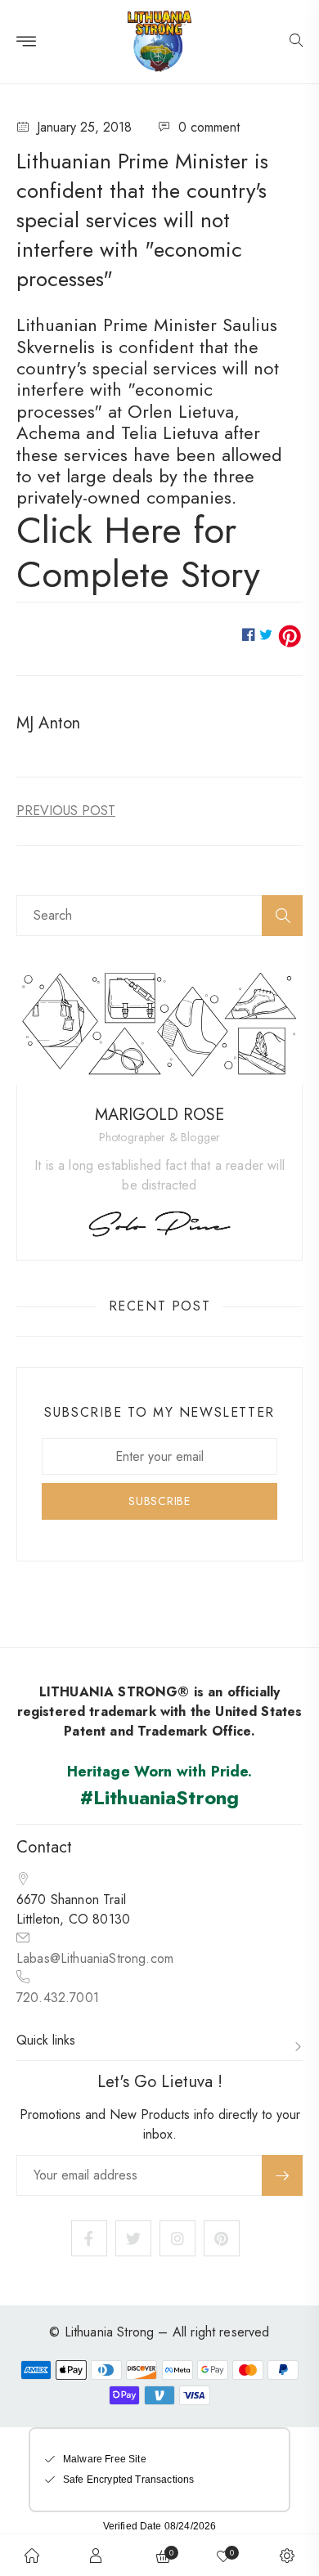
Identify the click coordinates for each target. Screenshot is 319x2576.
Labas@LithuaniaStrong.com (95, 1958)
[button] (296, 42)
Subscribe (282, 2175)
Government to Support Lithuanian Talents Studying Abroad (66, 811)
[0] (223, 2556)
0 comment (209, 127)
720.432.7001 (58, 1998)
